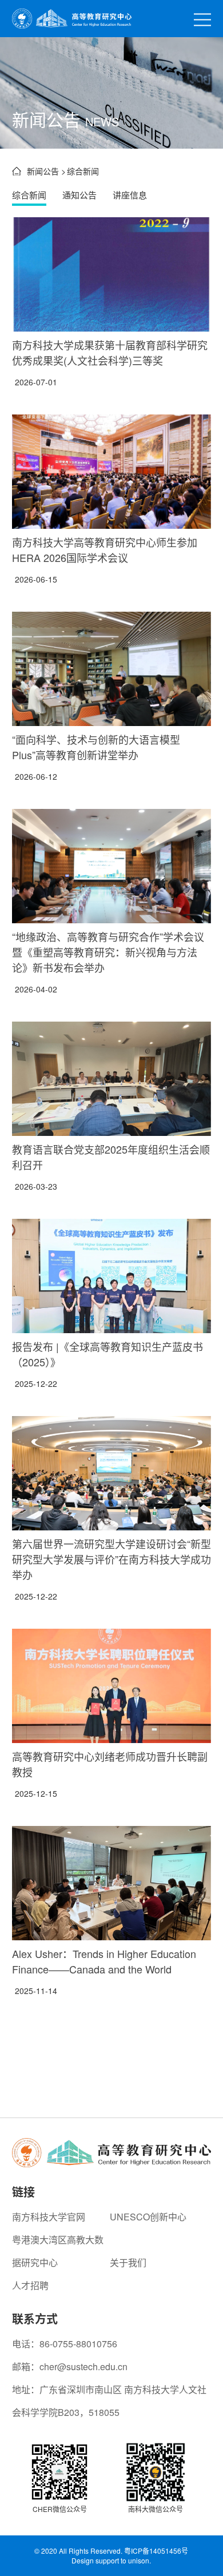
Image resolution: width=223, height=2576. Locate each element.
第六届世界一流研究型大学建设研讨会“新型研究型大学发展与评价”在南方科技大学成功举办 (111, 1559)
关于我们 (128, 2262)
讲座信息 (130, 195)
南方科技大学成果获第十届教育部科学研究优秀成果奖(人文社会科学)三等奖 (110, 352)
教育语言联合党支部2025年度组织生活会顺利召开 (111, 1157)
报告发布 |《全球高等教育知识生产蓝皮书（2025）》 (107, 1354)
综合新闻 (29, 195)
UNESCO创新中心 (148, 2217)
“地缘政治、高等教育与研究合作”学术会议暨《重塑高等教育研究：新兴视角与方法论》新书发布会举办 (108, 952)
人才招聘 (30, 2285)
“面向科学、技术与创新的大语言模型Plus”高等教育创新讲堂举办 (96, 747)
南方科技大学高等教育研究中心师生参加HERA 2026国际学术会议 (105, 550)
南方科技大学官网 (49, 2217)
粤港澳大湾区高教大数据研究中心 (58, 2251)
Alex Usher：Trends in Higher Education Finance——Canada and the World (104, 1961)
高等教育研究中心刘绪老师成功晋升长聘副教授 (110, 1764)
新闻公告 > (46, 171)
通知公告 (79, 195)
